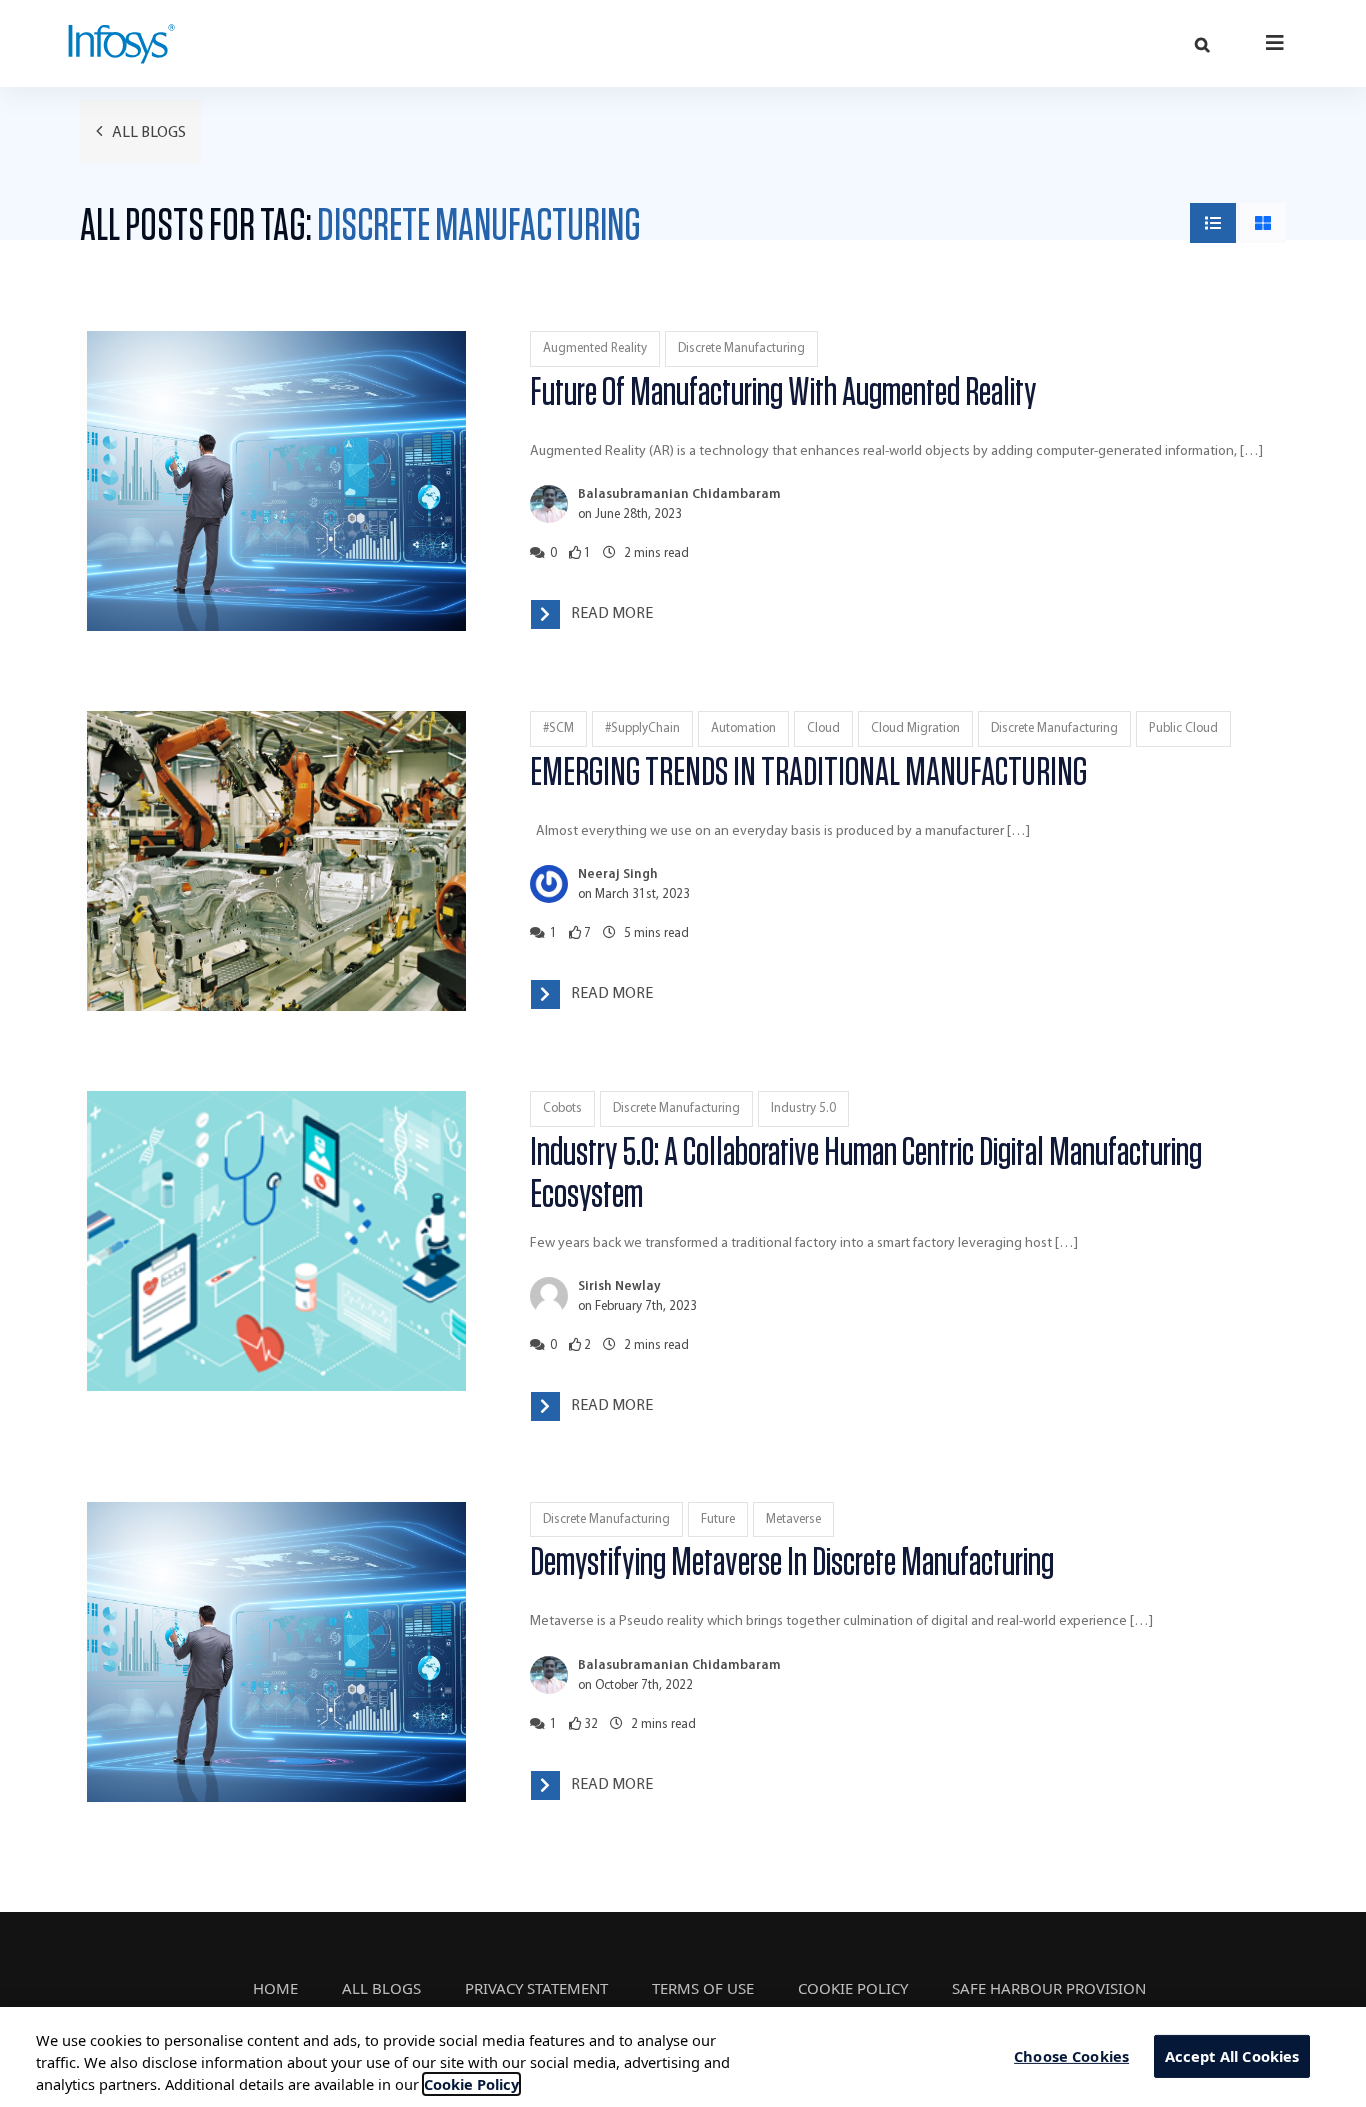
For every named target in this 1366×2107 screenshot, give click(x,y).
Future (718, 1519)
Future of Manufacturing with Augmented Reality (783, 393)
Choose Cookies (1071, 2056)
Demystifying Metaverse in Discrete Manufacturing (792, 1563)
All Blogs (147, 133)
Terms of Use (703, 1988)
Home (275, 1988)
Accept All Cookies (1232, 2056)
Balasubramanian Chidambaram (679, 494)
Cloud (823, 728)
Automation (743, 728)
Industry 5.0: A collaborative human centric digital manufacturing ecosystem (866, 1174)
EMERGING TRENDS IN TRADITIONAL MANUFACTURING (808, 773)
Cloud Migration (915, 728)
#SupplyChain (642, 728)
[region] (683, 2057)
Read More (612, 614)
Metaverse (793, 1519)
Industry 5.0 (803, 1108)
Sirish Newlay (619, 1286)
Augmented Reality (595, 348)
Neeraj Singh (618, 874)
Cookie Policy (853, 1988)
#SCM (558, 728)
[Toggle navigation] (1275, 42)
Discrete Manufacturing (741, 348)
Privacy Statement (536, 1988)
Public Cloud (1183, 728)
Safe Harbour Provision (1049, 1988)
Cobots (562, 1108)
